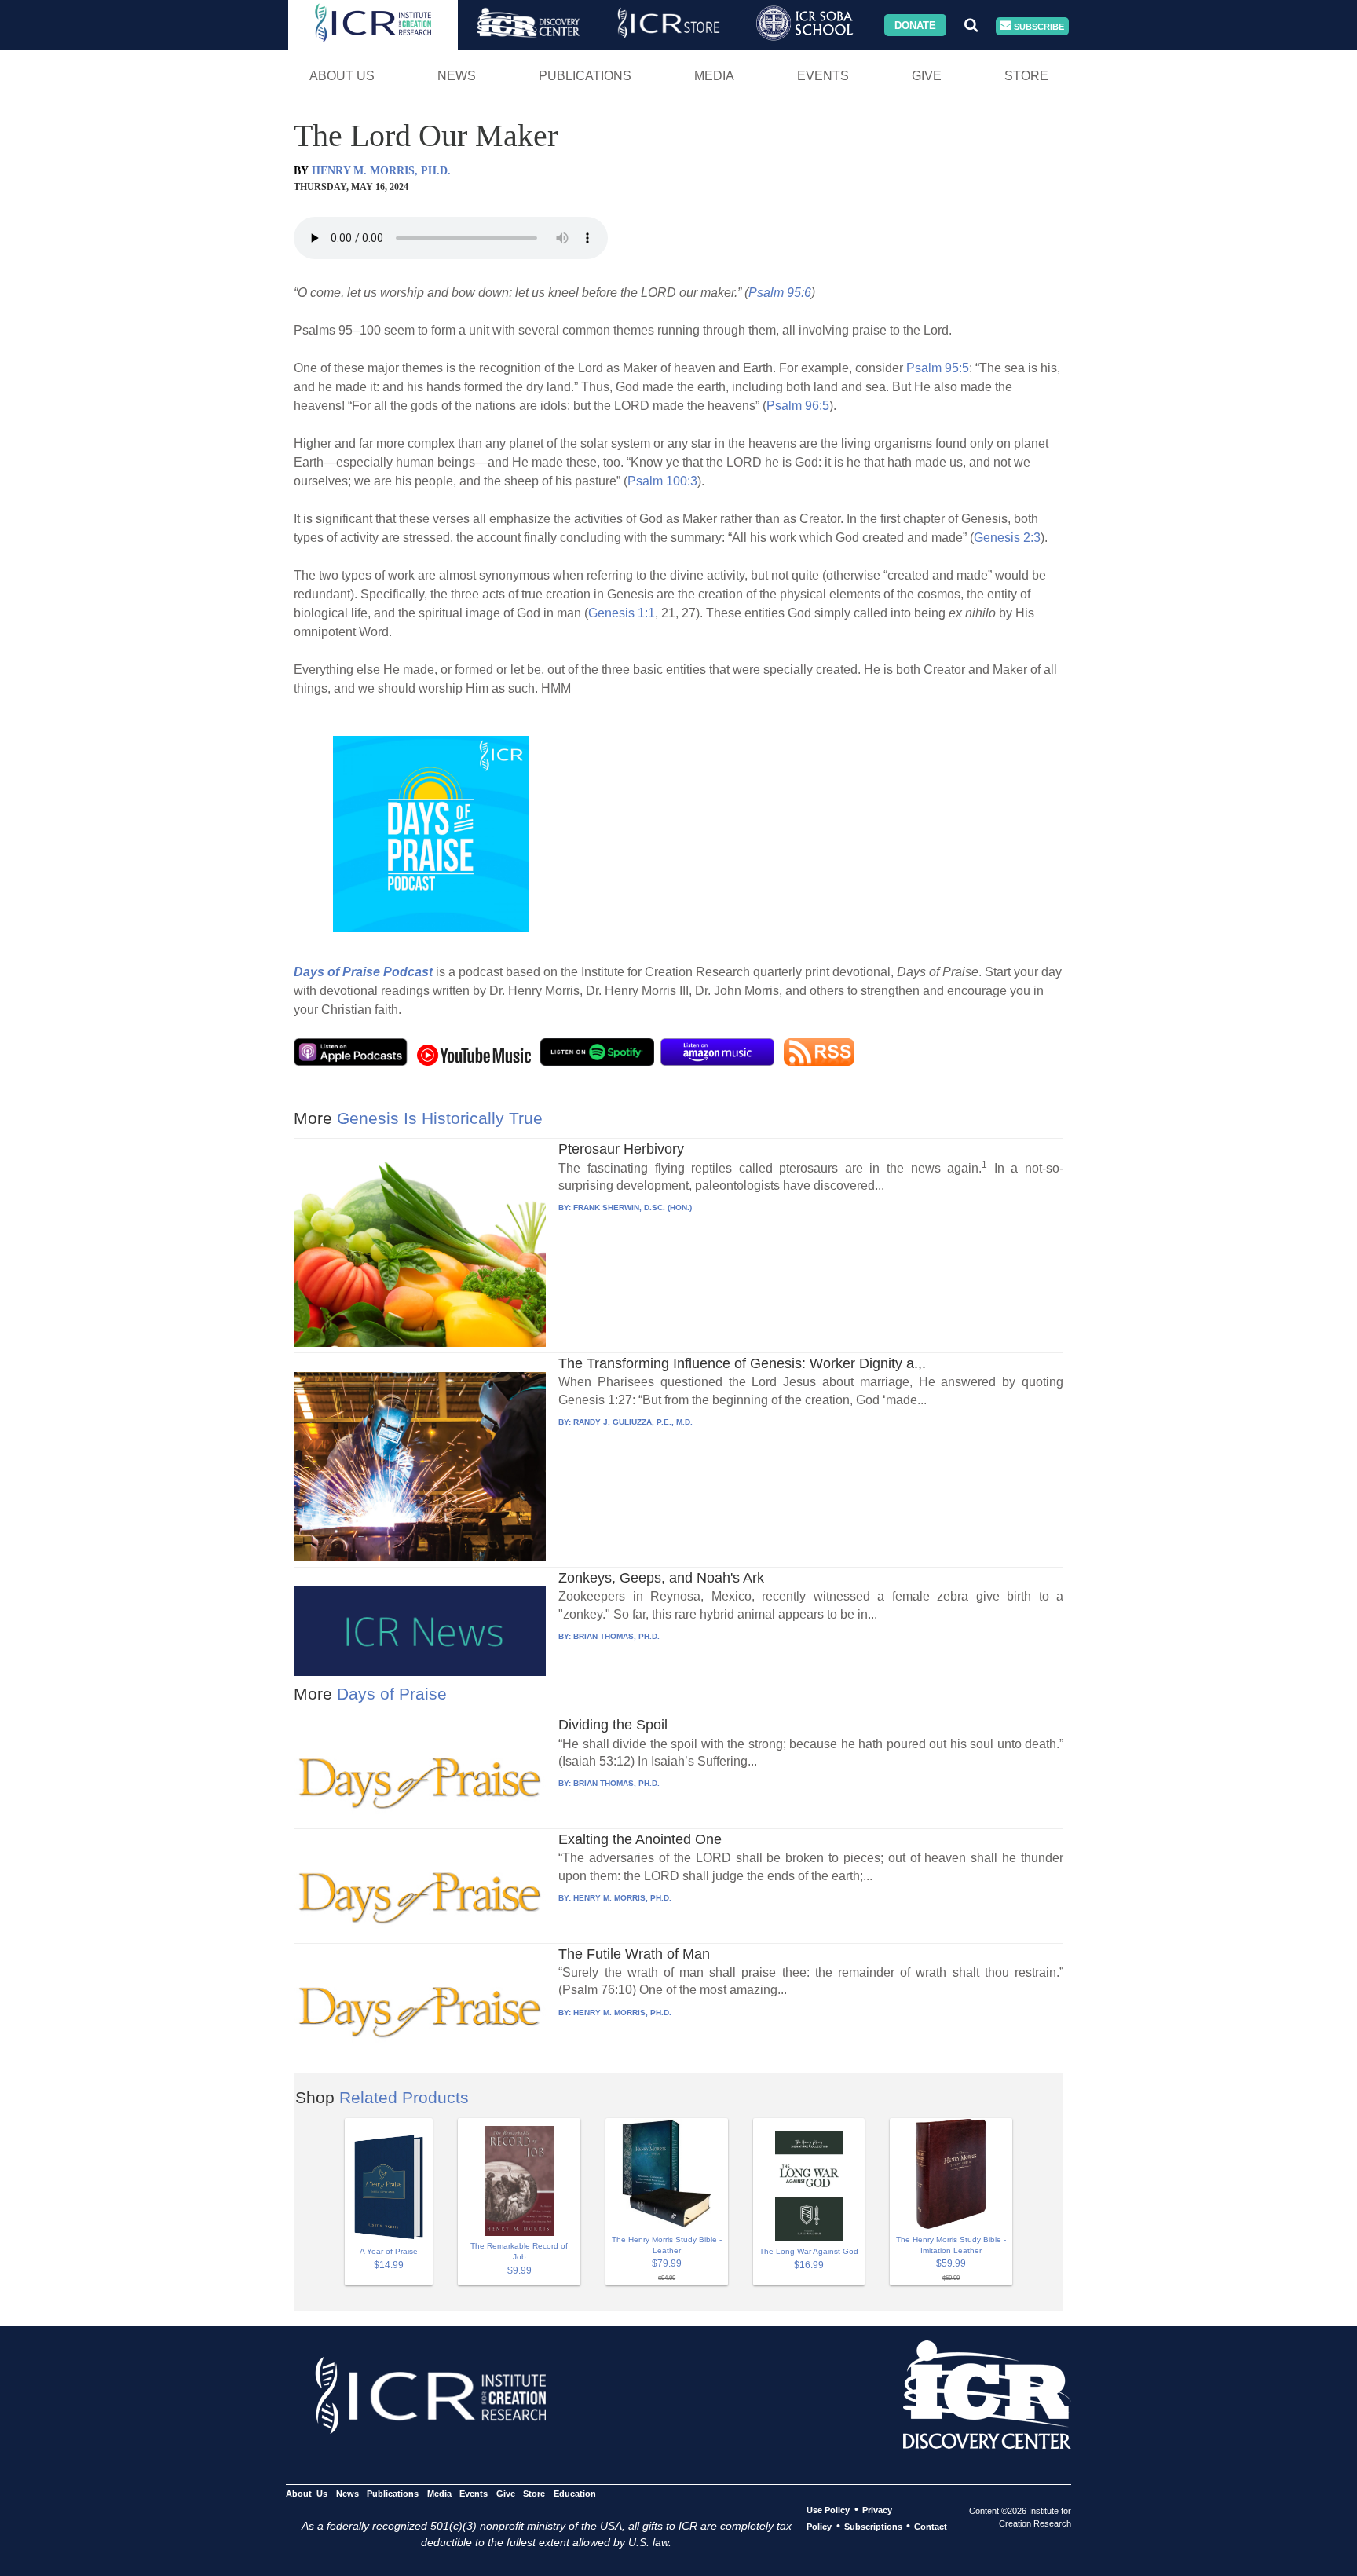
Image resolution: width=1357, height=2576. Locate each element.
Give (927, 76)
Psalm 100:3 (662, 481)
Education (574, 2494)
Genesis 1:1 (622, 613)
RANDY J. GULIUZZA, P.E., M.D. (633, 1422)
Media (714, 76)
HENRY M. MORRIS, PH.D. (381, 171)
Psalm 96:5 (798, 406)
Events (823, 76)
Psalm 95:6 (780, 293)
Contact (931, 2527)
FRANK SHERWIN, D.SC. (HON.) (633, 1207)
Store (1026, 76)
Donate (915, 25)
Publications (585, 76)
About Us (342, 76)
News (457, 76)
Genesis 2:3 (1007, 538)
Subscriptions (873, 2527)
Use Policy (828, 2510)
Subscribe (1038, 26)
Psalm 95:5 (938, 368)
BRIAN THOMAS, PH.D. (616, 1636)
